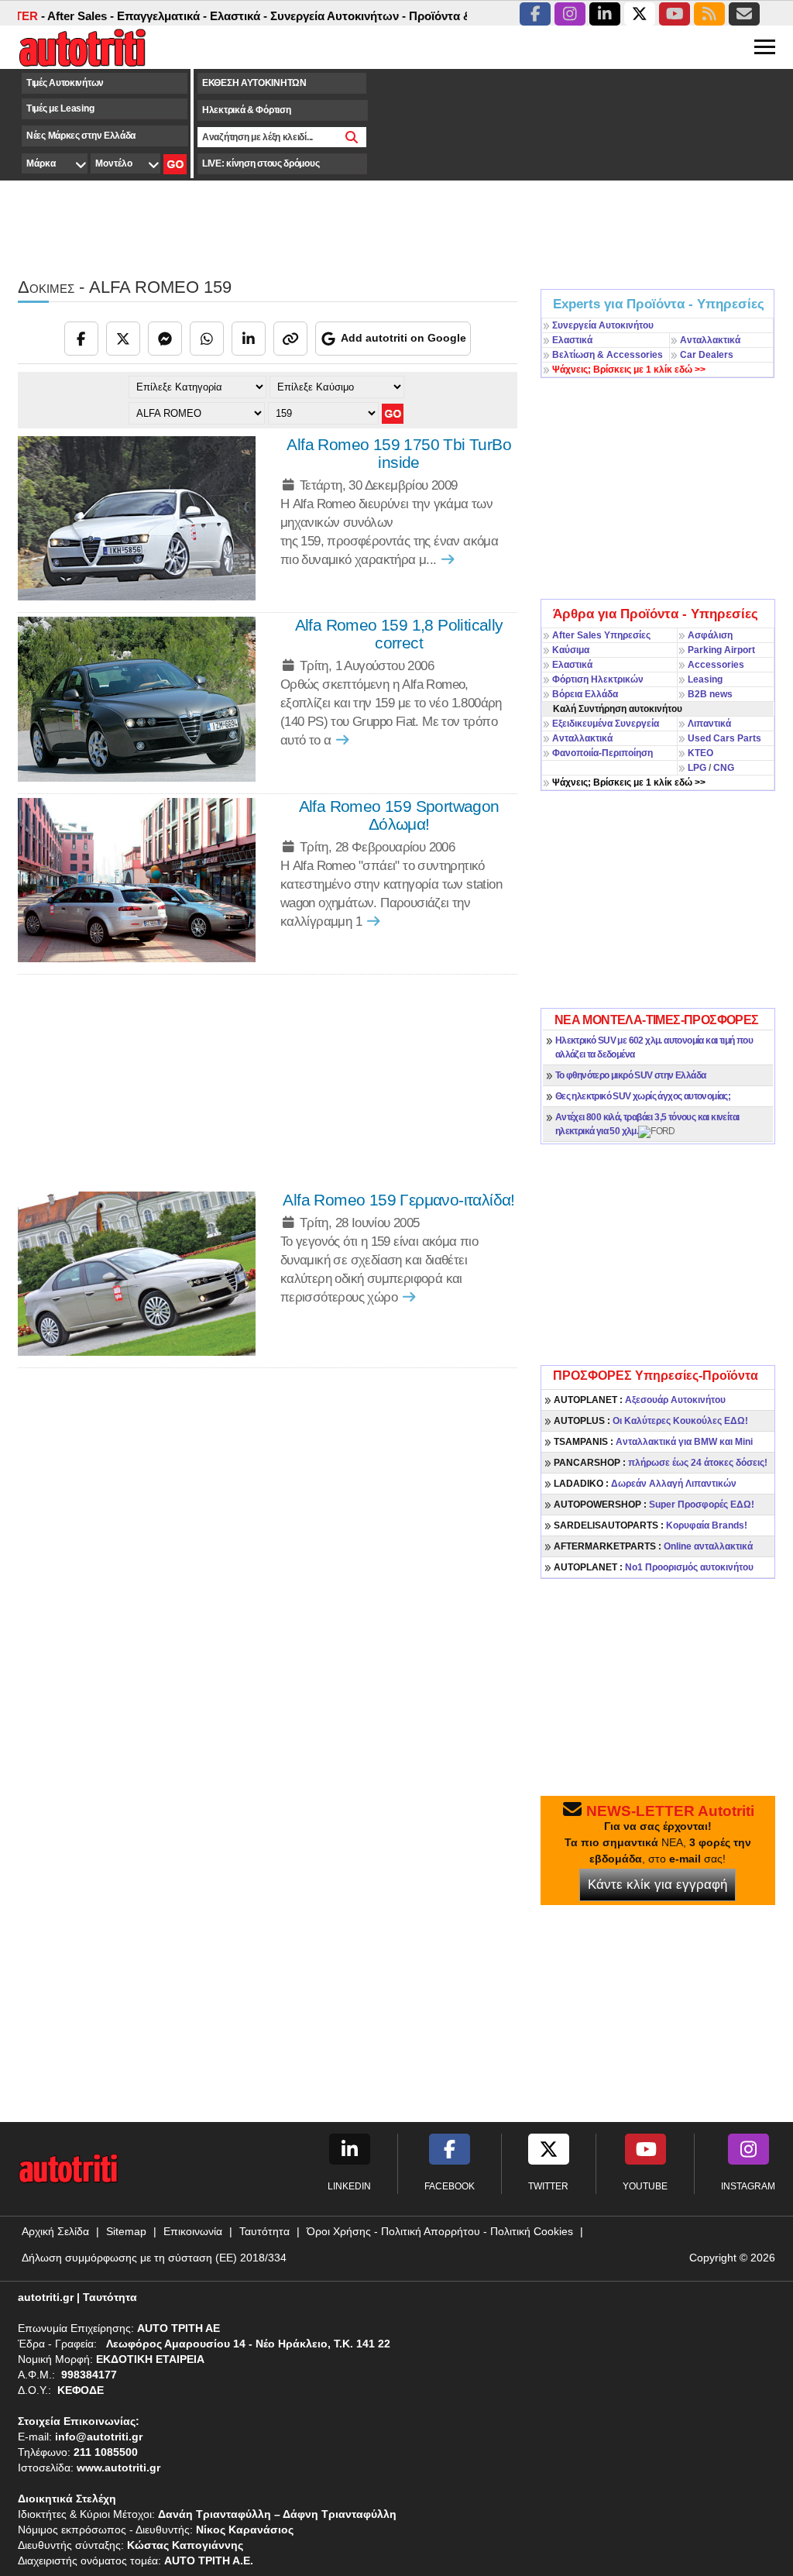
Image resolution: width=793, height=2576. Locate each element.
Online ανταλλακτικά (653, 1546)
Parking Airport (721, 650)
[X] (123, 339)
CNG (724, 768)
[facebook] (535, 14)
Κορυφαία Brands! (651, 1525)
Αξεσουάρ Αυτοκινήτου (640, 1400)
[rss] (709, 14)
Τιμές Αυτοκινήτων (65, 83)
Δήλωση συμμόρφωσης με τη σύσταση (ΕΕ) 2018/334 (154, 2258)
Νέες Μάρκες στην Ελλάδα (81, 136)
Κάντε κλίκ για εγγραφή (657, 1885)
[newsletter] (744, 14)
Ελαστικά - (208, 16)
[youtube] (675, 14)
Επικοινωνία (193, 2231)
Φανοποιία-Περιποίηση (602, 753)
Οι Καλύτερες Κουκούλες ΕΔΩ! (651, 1421)
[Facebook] (81, 339)
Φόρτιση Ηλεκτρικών (598, 679)
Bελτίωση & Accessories (608, 355)
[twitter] (640, 14)
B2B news (710, 694)
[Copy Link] (290, 339)
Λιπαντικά (709, 724)
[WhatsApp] (207, 339)
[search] (352, 137)
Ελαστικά (572, 340)
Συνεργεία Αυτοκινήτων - (307, 16)
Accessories (716, 665)
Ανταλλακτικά (710, 340)
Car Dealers (707, 355)
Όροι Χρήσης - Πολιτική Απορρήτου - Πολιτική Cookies (440, 2231)
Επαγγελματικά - (131, 16)
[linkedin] (605, 14)
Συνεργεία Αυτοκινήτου (603, 325)
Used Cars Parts (724, 738)
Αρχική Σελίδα (55, 2231)
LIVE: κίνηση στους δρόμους (261, 163)
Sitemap (126, 2231)
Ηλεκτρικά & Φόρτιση (246, 110)
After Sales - (50, 16)
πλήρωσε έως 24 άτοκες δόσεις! (661, 1463)
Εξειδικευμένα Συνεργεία (606, 724)
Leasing (705, 679)
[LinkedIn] (249, 339)
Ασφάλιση (710, 635)
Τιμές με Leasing (60, 108)
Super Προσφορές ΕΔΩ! (654, 1505)
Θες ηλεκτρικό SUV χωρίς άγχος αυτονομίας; (643, 1096)
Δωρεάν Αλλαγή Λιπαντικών (645, 1484)
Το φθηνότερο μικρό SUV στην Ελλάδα (631, 1075)
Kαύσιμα (571, 650)
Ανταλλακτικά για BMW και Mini (653, 1442)
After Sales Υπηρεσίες (601, 635)
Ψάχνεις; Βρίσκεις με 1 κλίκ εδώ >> (629, 782)
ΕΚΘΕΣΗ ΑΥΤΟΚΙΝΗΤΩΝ (254, 83)
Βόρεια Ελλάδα (585, 694)
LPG (697, 768)
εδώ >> (629, 370)
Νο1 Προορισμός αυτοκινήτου (654, 1567)
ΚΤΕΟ (700, 753)
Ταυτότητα (264, 2231)
